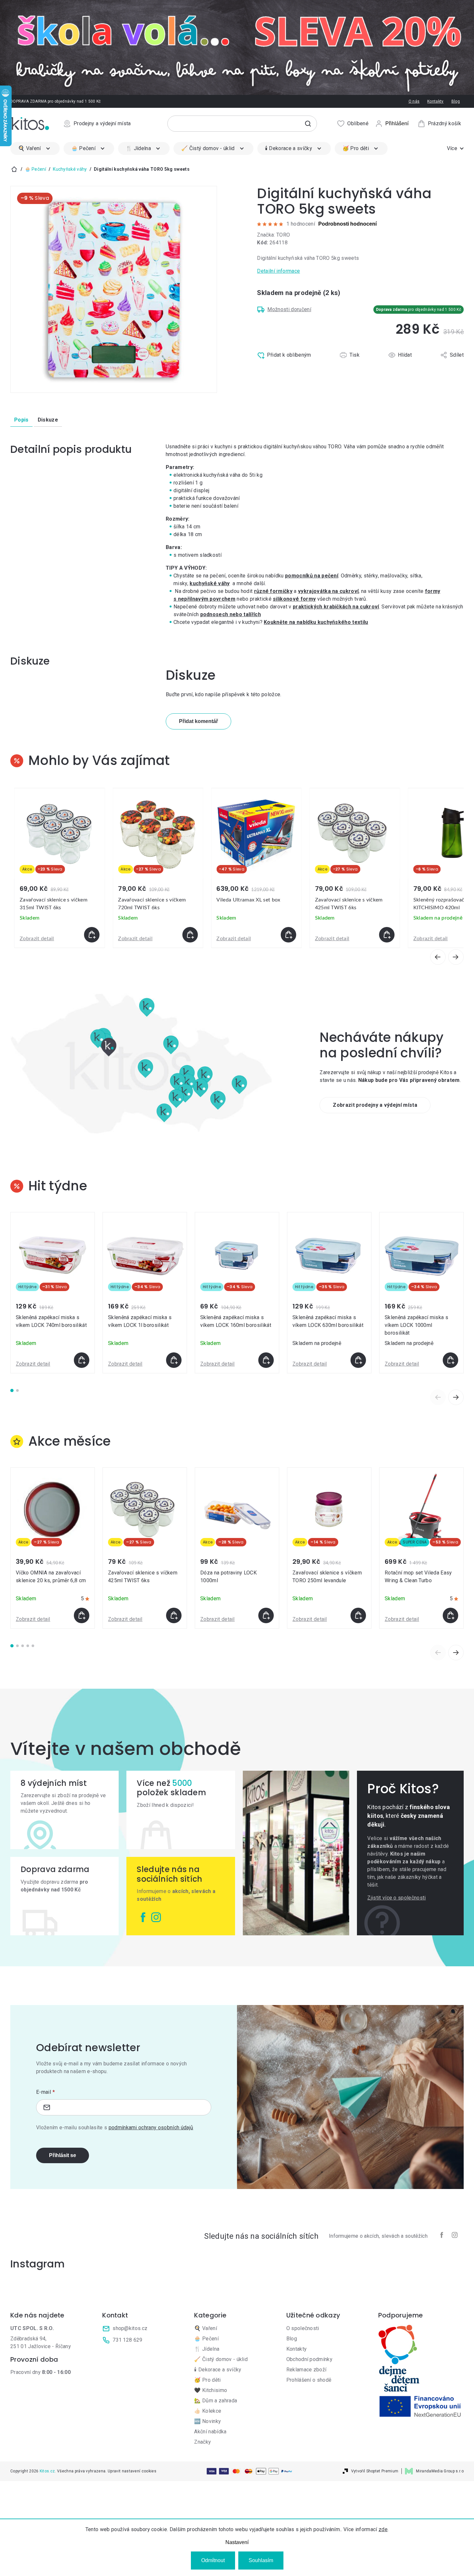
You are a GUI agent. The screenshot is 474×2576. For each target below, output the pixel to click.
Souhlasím (261, 2560)
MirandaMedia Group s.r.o (440, 2471)
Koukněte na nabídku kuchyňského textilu (316, 622)
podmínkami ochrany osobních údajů (151, 2128)
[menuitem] (35, 148)
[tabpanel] (53, 1293)
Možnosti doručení (289, 309)
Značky (202, 2442)
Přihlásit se (63, 2155)
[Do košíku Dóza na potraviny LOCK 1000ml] (266, 1615)
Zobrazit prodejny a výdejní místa (375, 1105)
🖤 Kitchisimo (211, 2390)
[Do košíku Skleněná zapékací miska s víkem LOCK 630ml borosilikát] (358, 1360)
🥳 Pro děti (207, 2380)
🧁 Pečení (206, 2339)
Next (456, 1397)
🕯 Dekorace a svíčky (218, 2370)
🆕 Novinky (207, 2421)
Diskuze (48, 420)
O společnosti (303, 2328)
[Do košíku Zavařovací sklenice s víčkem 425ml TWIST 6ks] (174, 1615)
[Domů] (14, 169)
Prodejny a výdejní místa (102, 123)
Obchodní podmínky (309, 2359)
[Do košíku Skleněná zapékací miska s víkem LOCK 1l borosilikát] (174, 1360)
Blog (456, 101)
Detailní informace (278, 271)
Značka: (273, 235)
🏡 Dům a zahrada (216, 2401)
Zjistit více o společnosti (396, 1898)
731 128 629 (128, 2340)
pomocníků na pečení (312, 576)
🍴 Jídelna (207, 2349)
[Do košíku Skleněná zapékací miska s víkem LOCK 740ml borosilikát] (82, 1360)
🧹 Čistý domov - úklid (221, 2359)
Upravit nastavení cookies (132, 2471)
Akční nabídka (210, 2432)
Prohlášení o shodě (309, 2380)
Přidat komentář (198, 721)
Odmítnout (213, 2560)
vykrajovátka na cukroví (328, 591)
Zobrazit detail (37, 939)
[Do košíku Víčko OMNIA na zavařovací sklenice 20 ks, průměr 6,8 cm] (82, 1615)
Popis (21, 420)
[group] (59, 868)
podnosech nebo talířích (231, 614)
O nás (414, 101)
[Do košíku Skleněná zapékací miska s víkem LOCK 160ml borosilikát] (266, 1360)
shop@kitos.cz (130, 2328)
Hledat (308, 124)
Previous (438, 1397)
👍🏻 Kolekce (208, 2411)
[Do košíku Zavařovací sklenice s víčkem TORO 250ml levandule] (358, 1615)
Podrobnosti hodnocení (347, 224)
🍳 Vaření (206, 2328)
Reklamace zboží (306, 2370)
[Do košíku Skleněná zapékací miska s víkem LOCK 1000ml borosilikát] (450, 1360)
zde (383, 2529)
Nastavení (237, 2542)
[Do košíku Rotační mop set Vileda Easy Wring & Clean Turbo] (450, 1615)
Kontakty (435, 101)
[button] (59, 935)
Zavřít (285, 369)
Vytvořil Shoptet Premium (375, 2471)
